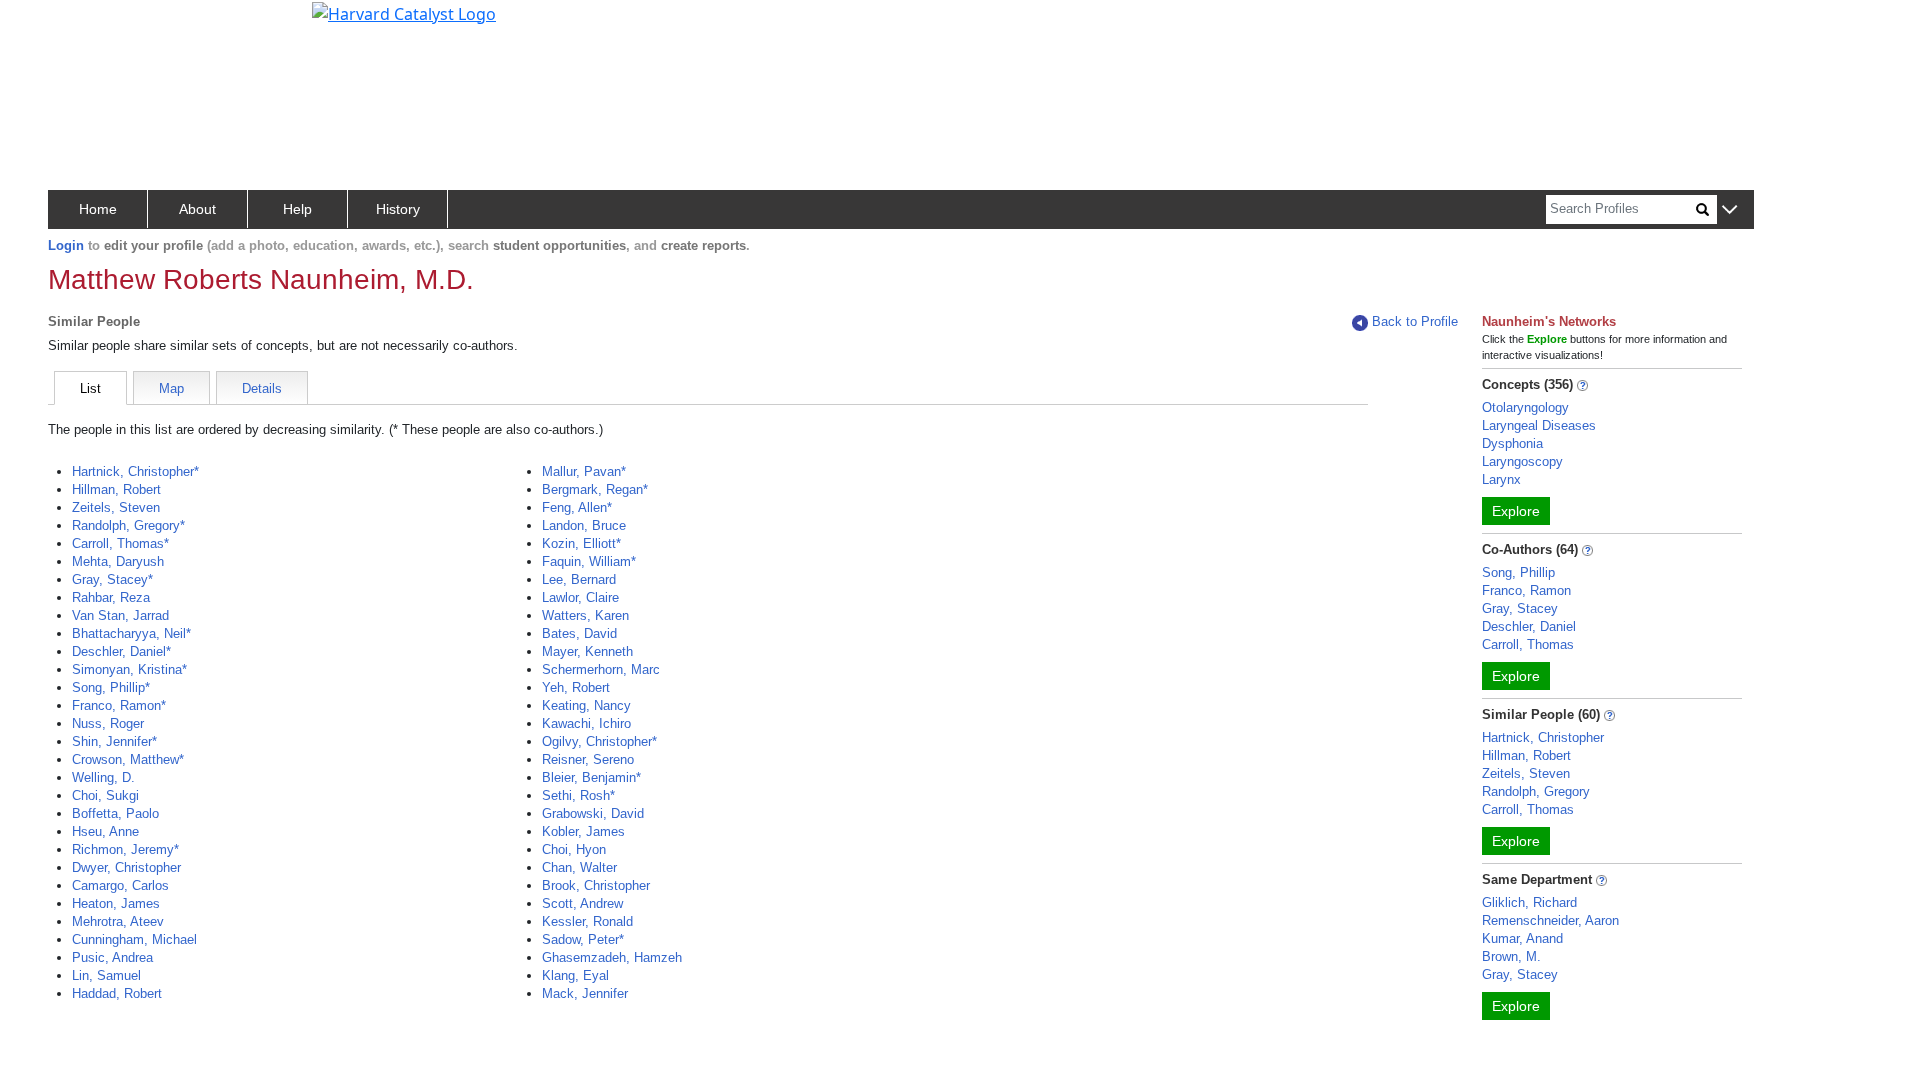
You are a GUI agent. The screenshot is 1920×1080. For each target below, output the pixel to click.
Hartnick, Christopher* (135, 471)
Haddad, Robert (117, 993)
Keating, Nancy (586, 705)
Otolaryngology (1525, 407)
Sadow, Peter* (583, 939)
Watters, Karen (585, 615)
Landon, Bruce (584, 525)
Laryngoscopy (1522, 461)
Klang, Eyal (575, 975)
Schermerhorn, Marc (601, 669)
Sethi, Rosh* (578, 795)
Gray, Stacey (1520, 608)
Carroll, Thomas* (120, 543)
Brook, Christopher (596, 885)
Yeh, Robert (576, 687)
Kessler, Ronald (587, 921)
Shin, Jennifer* (114, 741)
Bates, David (579, 633)
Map (171, 388)
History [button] (398, 209)
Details (262, 388)
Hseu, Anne (105, 831)
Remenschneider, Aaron (1550, 920)
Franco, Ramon (1526, 590)
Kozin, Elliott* (581, 543)
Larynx (1501, 479)
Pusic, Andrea (112, 957)
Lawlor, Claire (580, 597)
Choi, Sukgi (105, 795)
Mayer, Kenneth (587, 651)
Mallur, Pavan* (584, 471)
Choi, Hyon (574, 849)
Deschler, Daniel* (121, 651)
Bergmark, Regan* (595, 489)
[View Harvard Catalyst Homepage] (404, 12)
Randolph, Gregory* (128, 525)
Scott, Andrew (582, 903)
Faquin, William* (589, 561)
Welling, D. (103, 777)
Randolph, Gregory (1536, 791)
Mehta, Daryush (118, 561)
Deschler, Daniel (1529, 626)
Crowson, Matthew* (128, 759)
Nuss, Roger (108, 723)
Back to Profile (1415, 321)
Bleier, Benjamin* (591, 777)
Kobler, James (583, 831)
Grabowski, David (593, 813)
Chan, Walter (579, 867)
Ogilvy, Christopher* (599, 741)
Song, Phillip (1518, 572)
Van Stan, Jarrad (120, 615)
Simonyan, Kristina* (129, 669)
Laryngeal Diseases (1539, 425)
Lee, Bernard (579, 579)
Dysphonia (1512, 443)
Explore (1516, 511)
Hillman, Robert (116, 489)
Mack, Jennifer (585, 993)
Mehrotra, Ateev (118, 921)
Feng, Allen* (577, 507)
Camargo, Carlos (120, 885)
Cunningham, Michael (134, 939)
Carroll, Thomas (1528, 644)
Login (66, 245)
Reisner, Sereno (588, 759)
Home (98, 209)
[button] (1729, 210)
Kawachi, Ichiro (586, 723)
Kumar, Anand (1522, 938)
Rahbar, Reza (111, 597)
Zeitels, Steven (116, 507)
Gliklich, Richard (1529, 902)
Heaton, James (116, 903)
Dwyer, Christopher (126, 867)
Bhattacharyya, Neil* (131, 633)
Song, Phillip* (111, 687)
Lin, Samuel (106, 975)
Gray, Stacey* (112, 579)
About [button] (197, 209)
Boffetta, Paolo (115, 813)
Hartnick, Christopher (1543, 737)
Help (297, 209)
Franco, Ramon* (119, 705)
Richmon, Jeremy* (125, 849)
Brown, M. (1511, 956)
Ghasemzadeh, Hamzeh (612, 957)
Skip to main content (83, 24)
